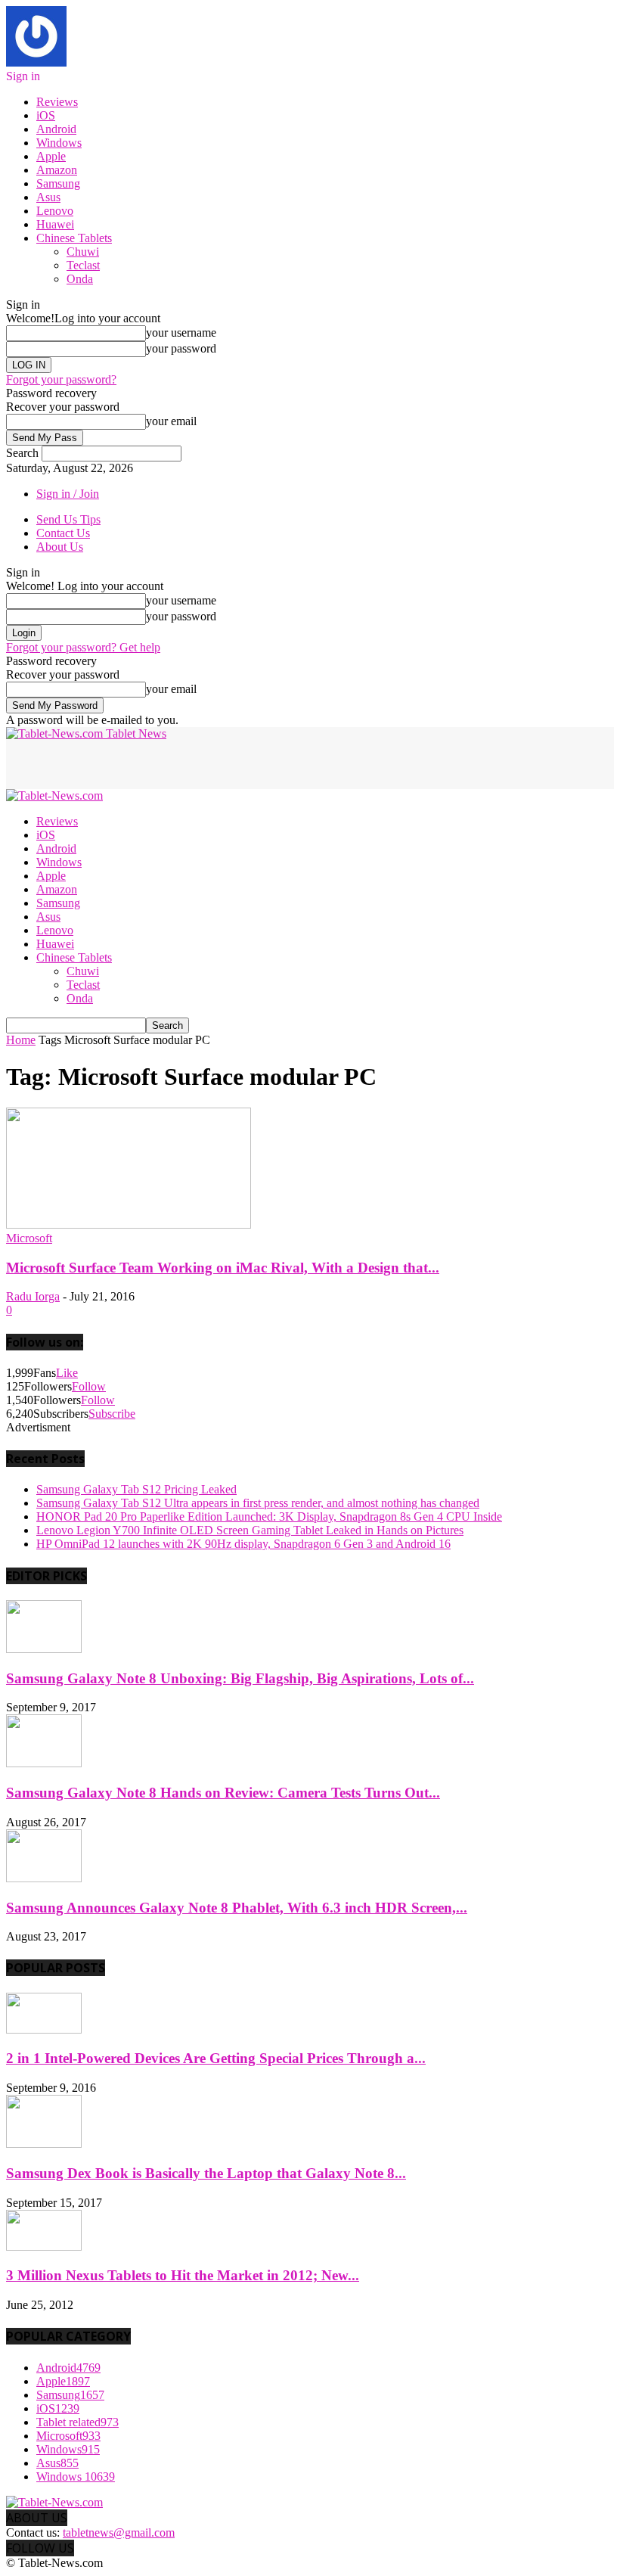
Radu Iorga (33, 1296)
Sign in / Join (68, 494)
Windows (59, 143)
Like (67, 1373)
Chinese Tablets (74, 238)
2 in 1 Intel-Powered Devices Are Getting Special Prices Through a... (216, 2058)
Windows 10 (76, 2477)
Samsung (58, 183)
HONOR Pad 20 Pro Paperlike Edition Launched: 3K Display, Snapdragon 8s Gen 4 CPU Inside (269, 1516)
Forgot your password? (61, 379)
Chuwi (83, 252)
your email (171, 421)
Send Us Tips (68, 519)
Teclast (83, 265)
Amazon (57, 170)
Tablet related (77, 2422)
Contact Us (63, 533)
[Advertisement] (183, 763)
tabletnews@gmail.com (119, 2532)
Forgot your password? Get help (83, 647)
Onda (80, 279)
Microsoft (29, 1238)
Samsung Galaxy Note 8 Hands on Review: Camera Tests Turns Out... (223, 1793)
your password (181, 348)
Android (56, 129)
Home (21, 1040)
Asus (48, 197)
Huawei (55, 224)
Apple (51, 156)
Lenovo (55, 211)
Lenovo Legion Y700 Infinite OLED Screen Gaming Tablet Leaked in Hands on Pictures (250, 1530)
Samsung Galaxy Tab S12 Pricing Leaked (136, 1489)
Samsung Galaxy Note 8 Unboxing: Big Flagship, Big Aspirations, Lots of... (240, 1678)
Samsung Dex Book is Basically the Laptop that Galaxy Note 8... (206, 2173)
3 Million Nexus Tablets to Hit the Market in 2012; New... (183, 2275)
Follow (89, 1386)
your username (181, 332)
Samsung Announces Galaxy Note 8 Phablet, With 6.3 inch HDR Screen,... (237, 1908)
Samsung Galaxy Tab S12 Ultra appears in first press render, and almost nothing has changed (258, 1503)
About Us (60, 547)
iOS (46, 115)
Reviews (57, 102)
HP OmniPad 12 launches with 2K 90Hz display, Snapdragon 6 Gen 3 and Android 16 (243, 1544)
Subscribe (112, 1414)
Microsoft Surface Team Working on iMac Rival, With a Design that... (223, 1268)
